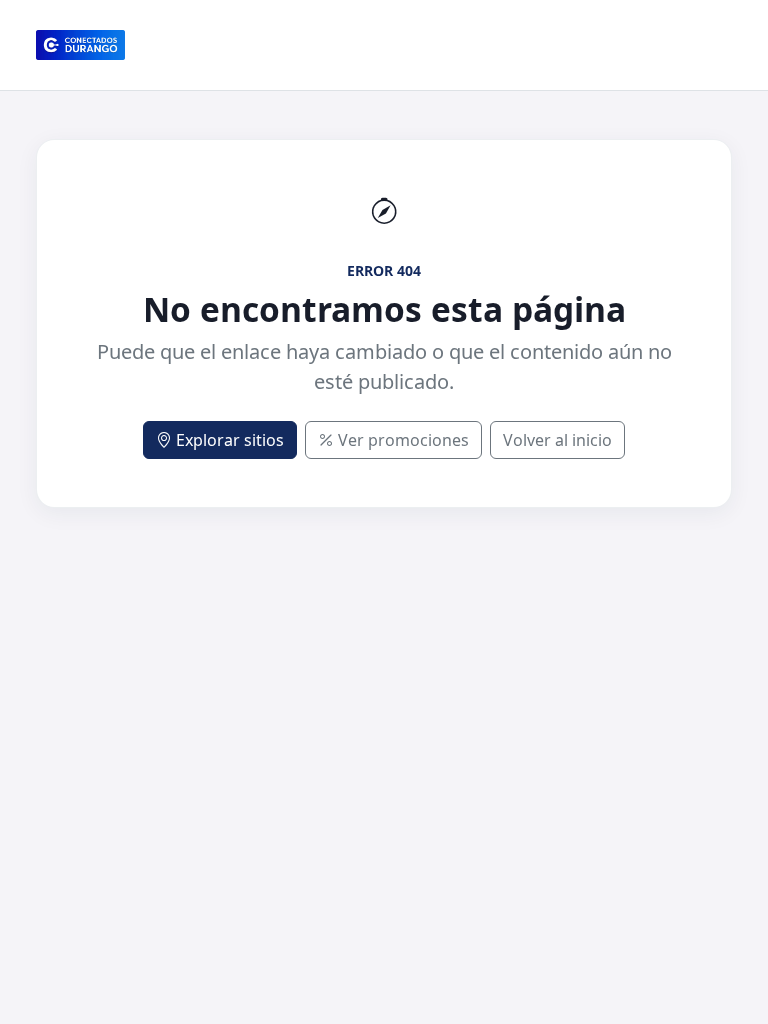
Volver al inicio (557, 440)
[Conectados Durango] (80, 45)
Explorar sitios (230, 440)
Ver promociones (403, 440)
